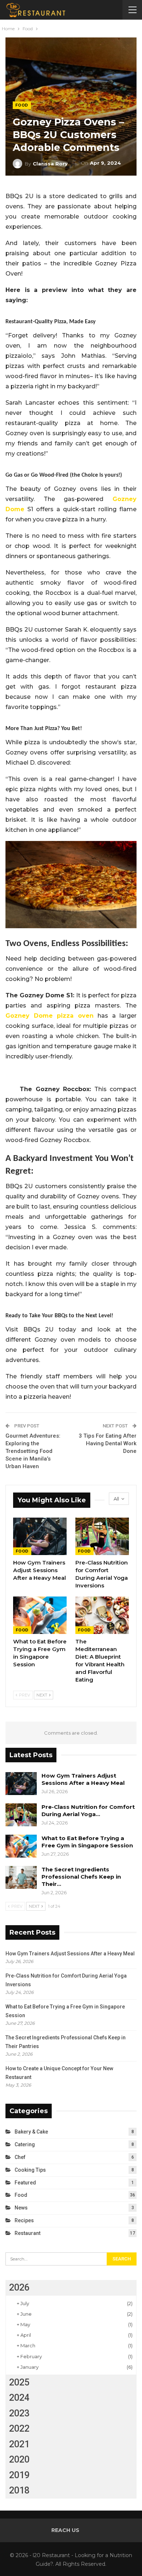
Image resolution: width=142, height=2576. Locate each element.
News (21, 2208)
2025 (19, 2382)
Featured (25, 2183)
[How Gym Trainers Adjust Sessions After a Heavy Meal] (40, 1536)
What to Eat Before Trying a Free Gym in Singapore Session (87, 1842)
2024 (19, 2398)
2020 (19, 2459)
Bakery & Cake (31, 2132)
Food (22, 105)
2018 (19, 2490)
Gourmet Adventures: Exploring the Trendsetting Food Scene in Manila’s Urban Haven (33, 1451)
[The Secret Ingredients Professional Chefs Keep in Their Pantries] (21, 1878)
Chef (20, 2157)
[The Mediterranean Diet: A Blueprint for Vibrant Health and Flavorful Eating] (102, 1615)
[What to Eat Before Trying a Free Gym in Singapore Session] (40, 1615)
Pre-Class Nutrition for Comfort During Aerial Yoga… (88, 1810)
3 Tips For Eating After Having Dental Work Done (108, 1443)
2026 (19, 2287)
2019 (19, 2475)
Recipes (24, 2220)
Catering (25, 2144)
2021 (19, 2444)
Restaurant (27, 2233)
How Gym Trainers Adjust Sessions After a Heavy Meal (83, 1779)
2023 (19, 2413)
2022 (19, 2429)
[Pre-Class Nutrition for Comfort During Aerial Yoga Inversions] (102, 1536)
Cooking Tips (30, 2170)
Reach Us (65, 2530)
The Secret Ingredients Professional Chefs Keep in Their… (81, 1877)
